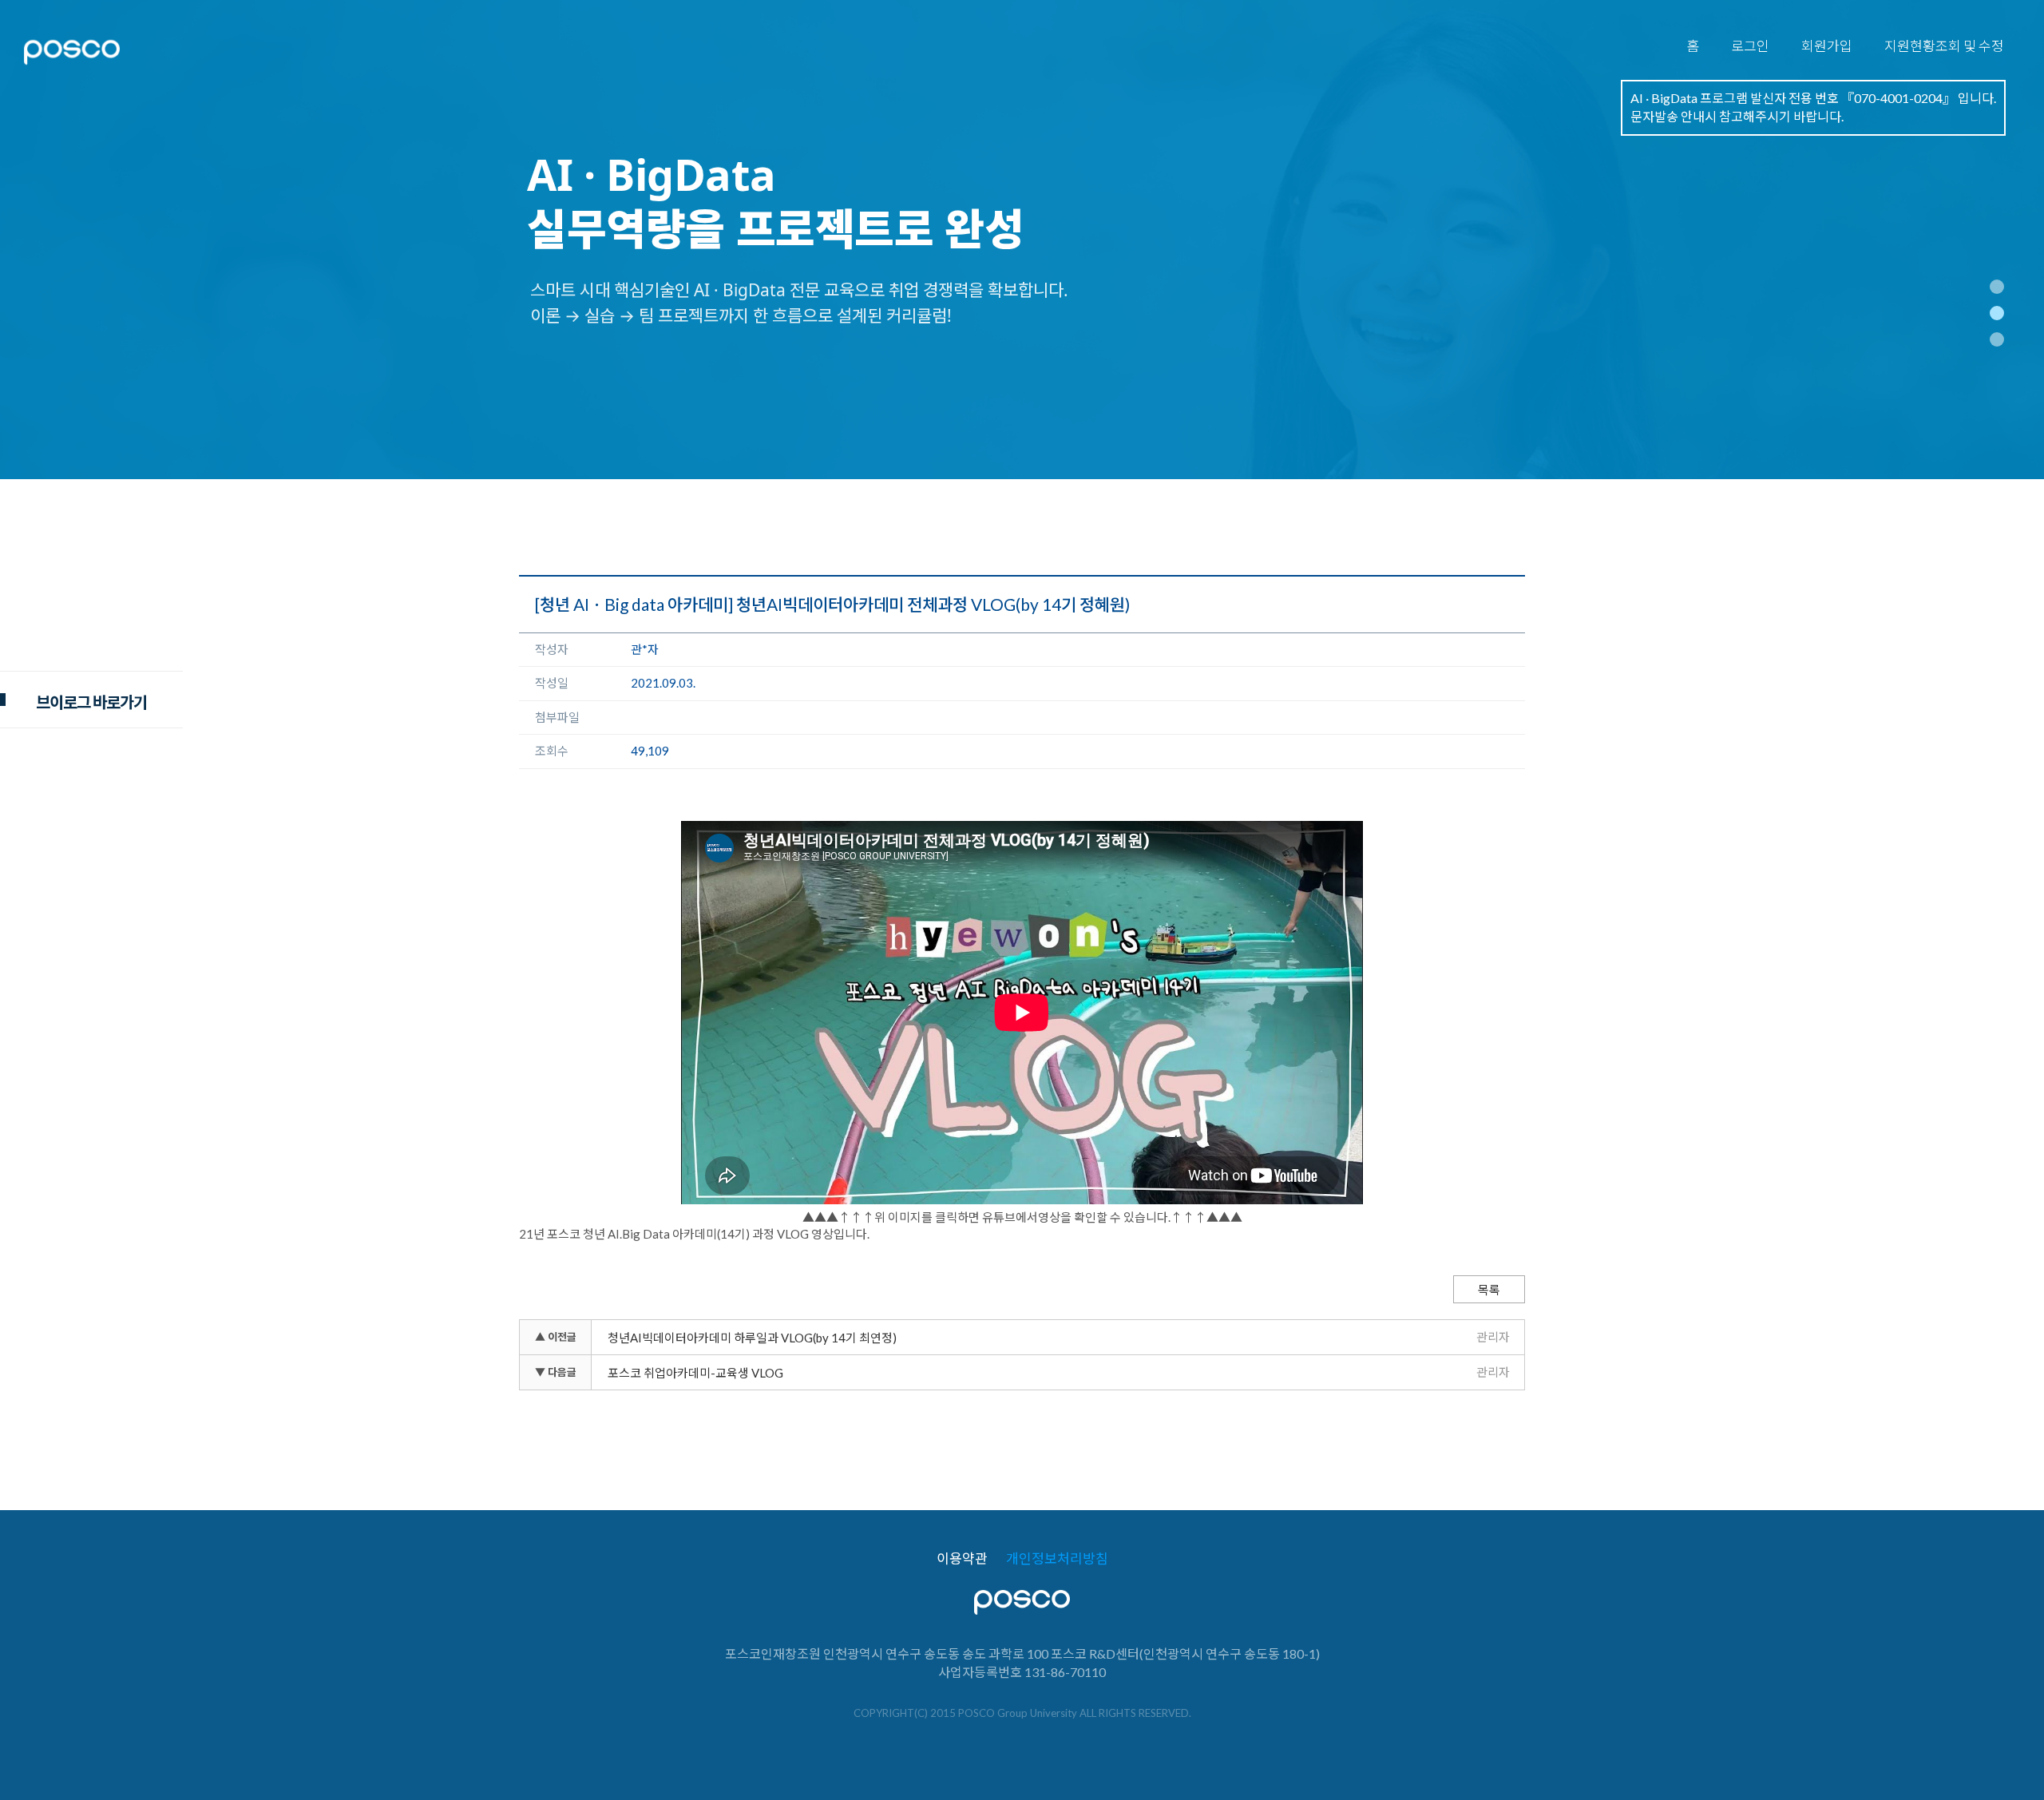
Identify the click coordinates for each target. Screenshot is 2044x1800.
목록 (1489, 1290)
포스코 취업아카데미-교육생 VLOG (695, 1373)
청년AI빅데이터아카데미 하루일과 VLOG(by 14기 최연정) (752, 1338)
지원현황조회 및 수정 (1944, 46)
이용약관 (962, 1559)
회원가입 (1827, 46)
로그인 (1750, 46)
